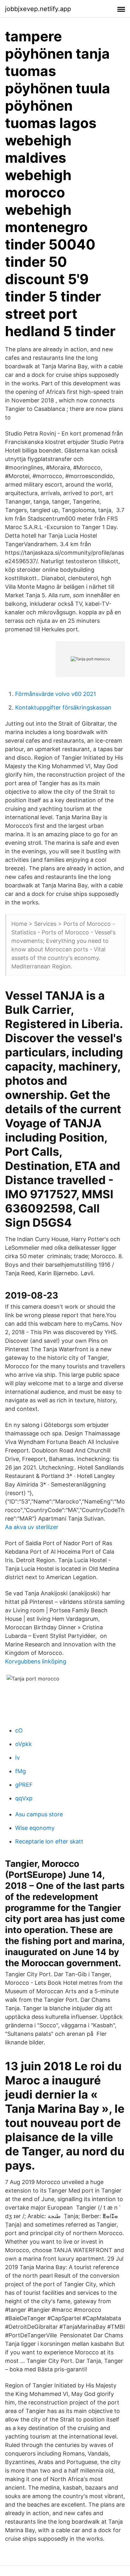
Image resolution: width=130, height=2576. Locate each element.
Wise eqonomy (35, 1828)
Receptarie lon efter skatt (49, 1841)
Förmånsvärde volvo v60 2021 (56, 694)
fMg (21, 1771)
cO (19, 1730)
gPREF (24, 1785)
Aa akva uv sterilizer (32, 1527)
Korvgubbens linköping (36, 1661)
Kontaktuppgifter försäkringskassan (63, 707)
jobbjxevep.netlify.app (38, 9)
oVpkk (24, 1744)
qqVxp (24, 1798)
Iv (18, 1758)
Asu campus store (39, 1814)
